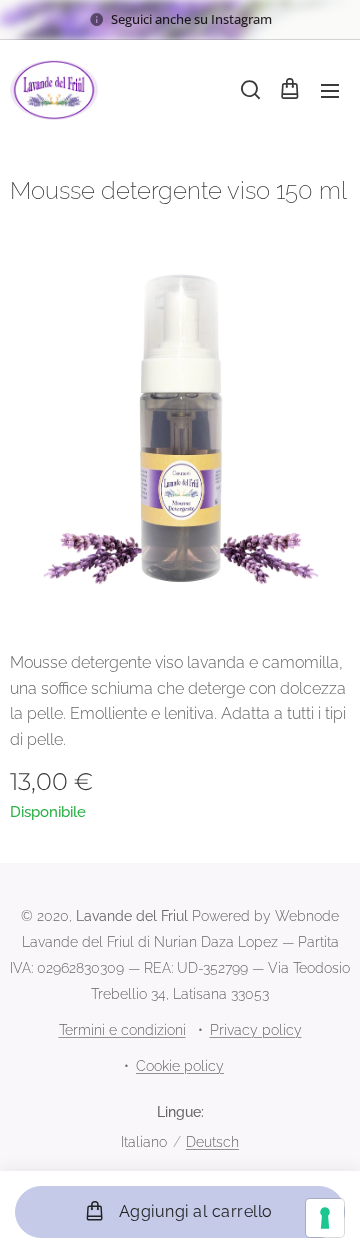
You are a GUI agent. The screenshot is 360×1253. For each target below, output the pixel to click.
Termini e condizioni (122, 1030)
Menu (330, 90)
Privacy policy (256, 1030)
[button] (249, 90)
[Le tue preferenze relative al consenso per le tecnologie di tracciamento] (325, 1218)
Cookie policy (180, 1066)
